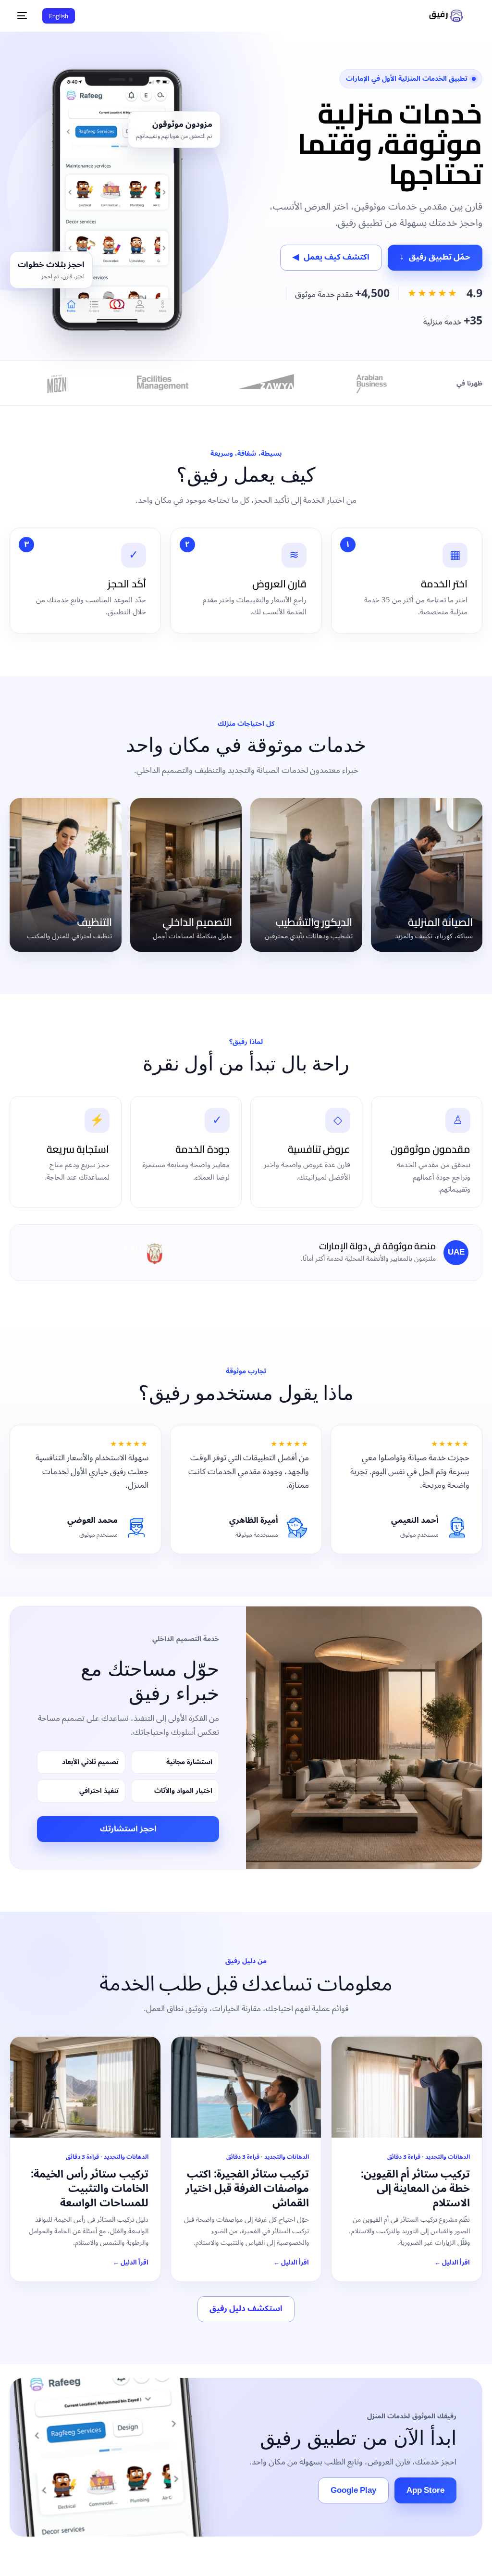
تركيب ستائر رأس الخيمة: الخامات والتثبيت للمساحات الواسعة (89, 2188)
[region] (246, 2541)
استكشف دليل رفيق (246, 2309)
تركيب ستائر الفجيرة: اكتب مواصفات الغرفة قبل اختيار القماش (247, 2188)
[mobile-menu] (25, 16)
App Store (425, 2490)
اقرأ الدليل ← (452, 2263)
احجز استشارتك (128, 1829)
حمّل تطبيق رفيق (435, 257)
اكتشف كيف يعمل (331, 257)
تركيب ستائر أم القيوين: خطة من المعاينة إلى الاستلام (415, 2188)
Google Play (353, 2490)
